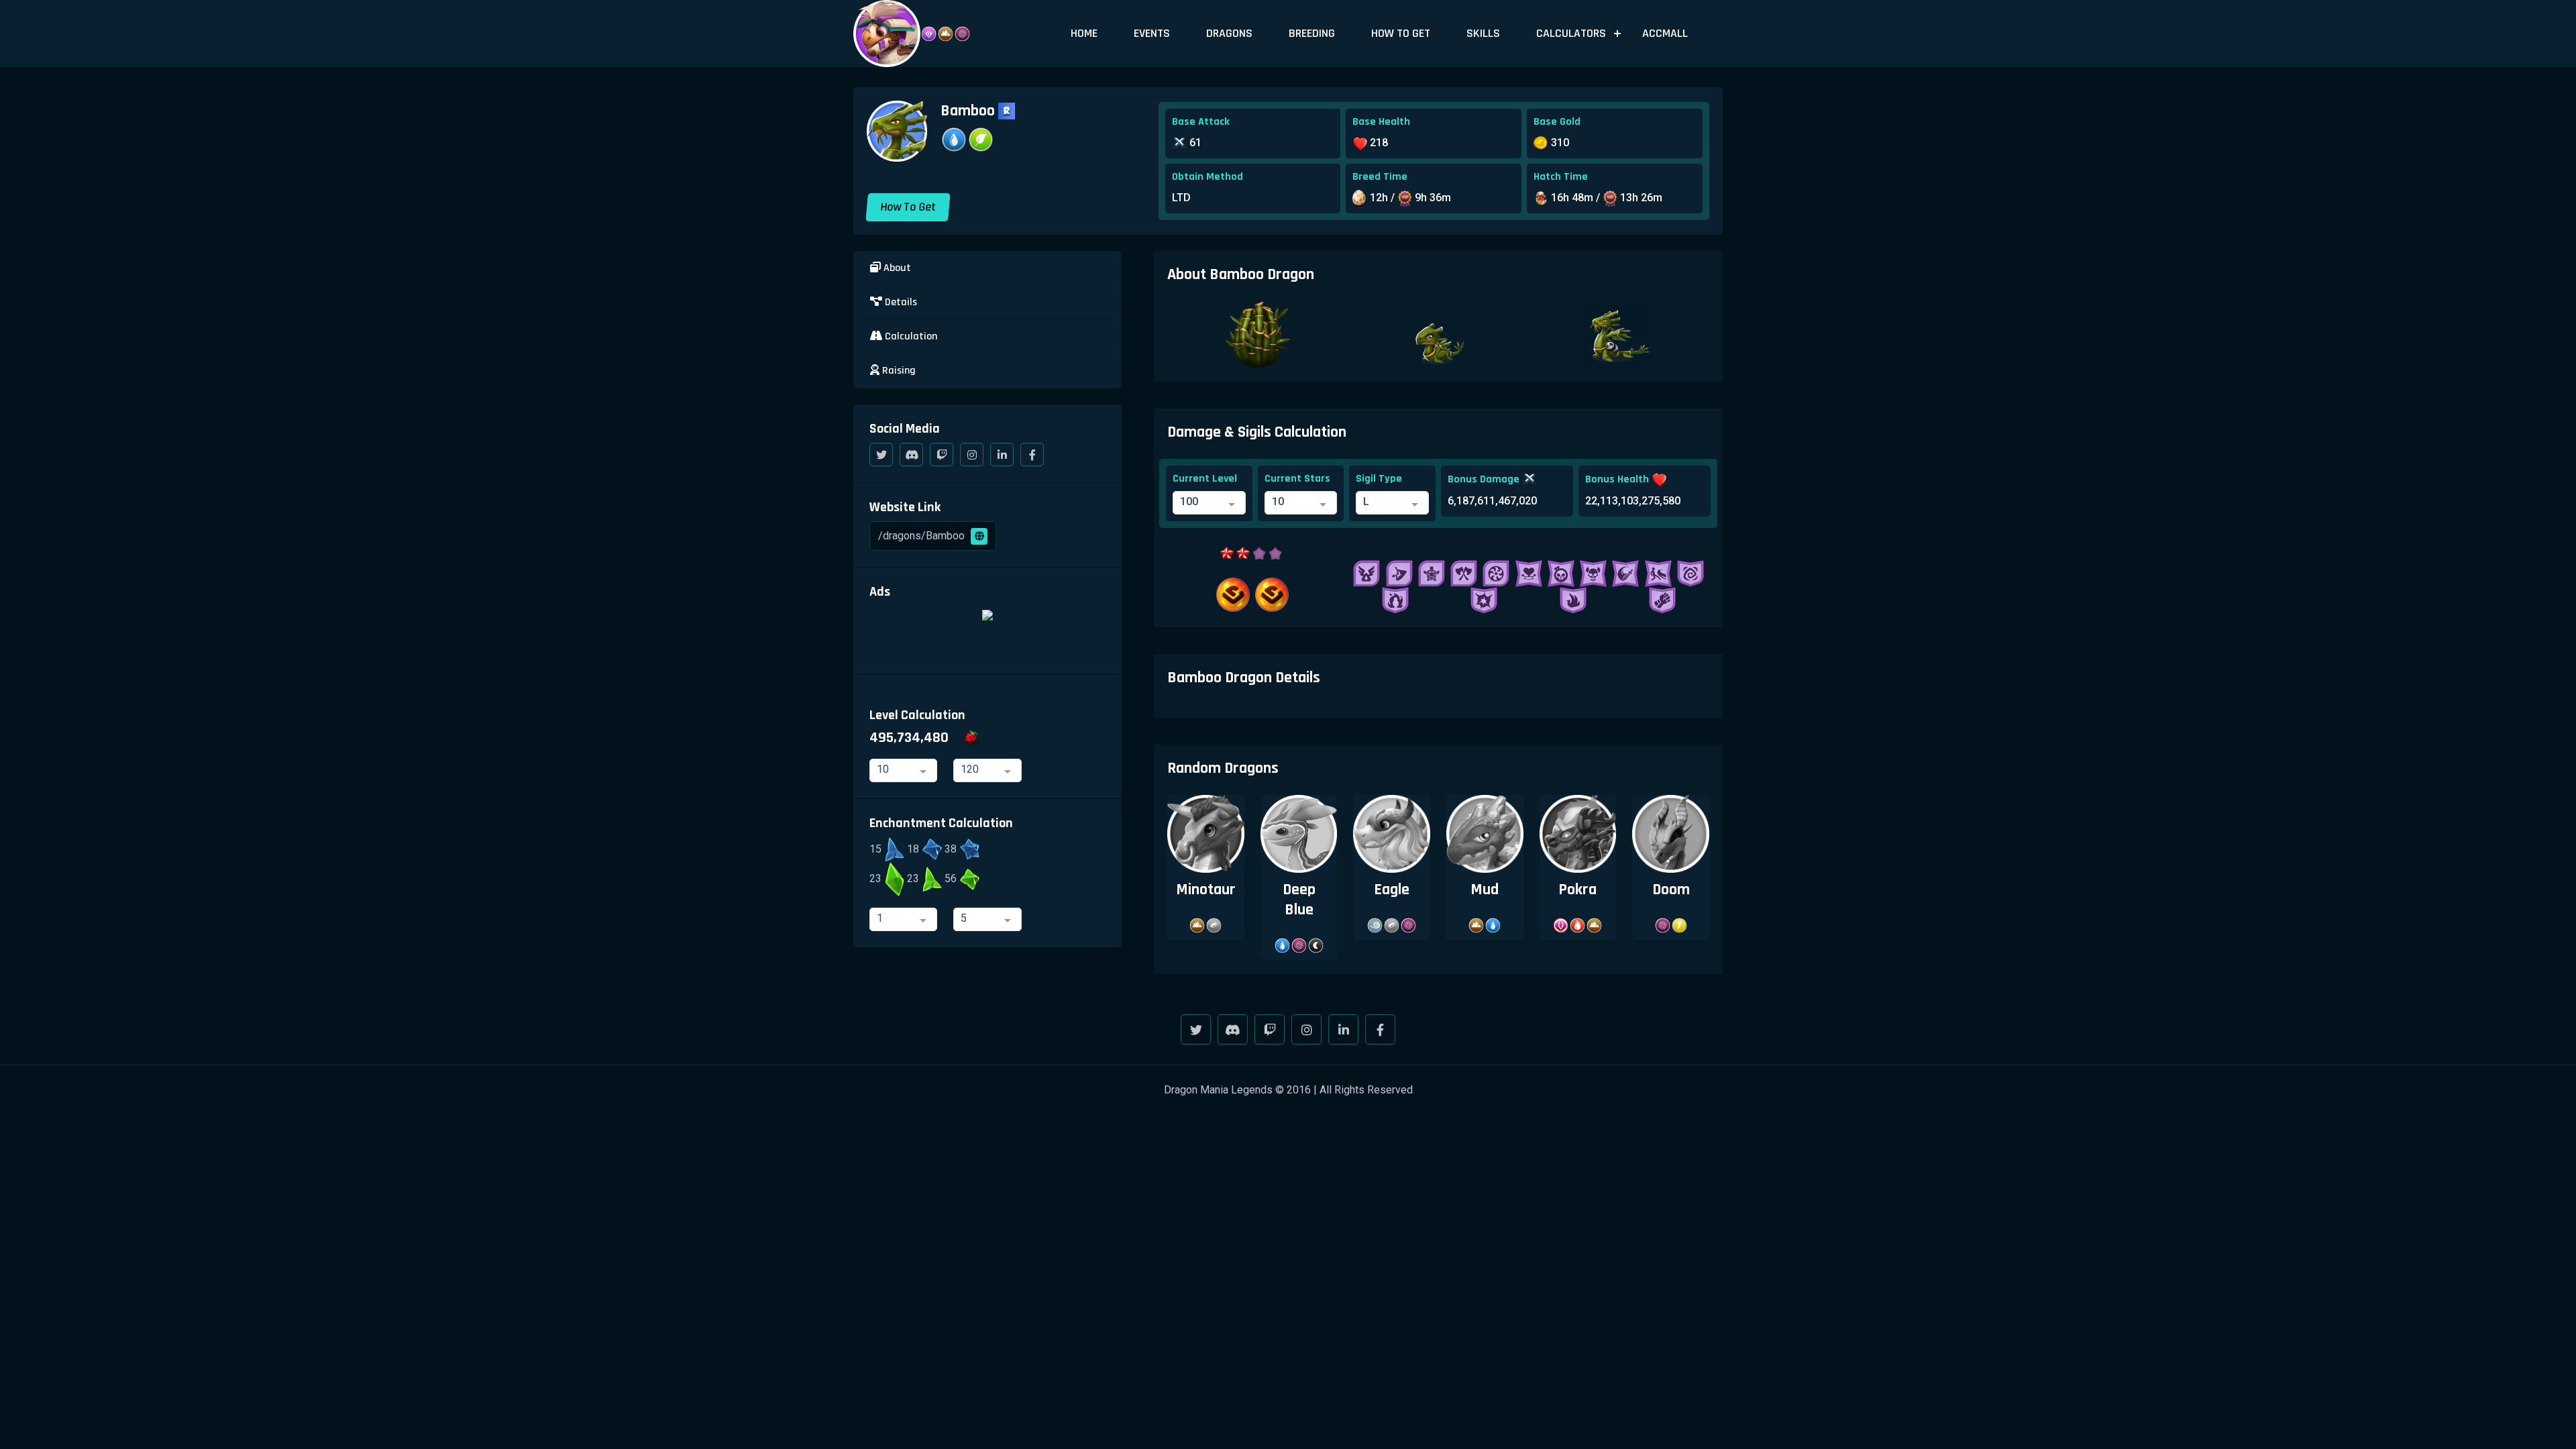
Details (900, 302)
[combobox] (1209, 503)
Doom (1671, 890)
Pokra (1577, 890)
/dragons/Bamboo (923, 536)
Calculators (1571, 33)
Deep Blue (1299, 900)
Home (1084, 33)
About (896, 268)
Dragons (1229, 33)
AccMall (1665, 33)
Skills (1483, 33)
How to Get (1401, 33)
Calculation (910, 336)
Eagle (1392, 890)
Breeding (1312, 33)
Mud (1485, 890)
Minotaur (1206, 890)
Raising (898, 371)
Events (1152, 33)
